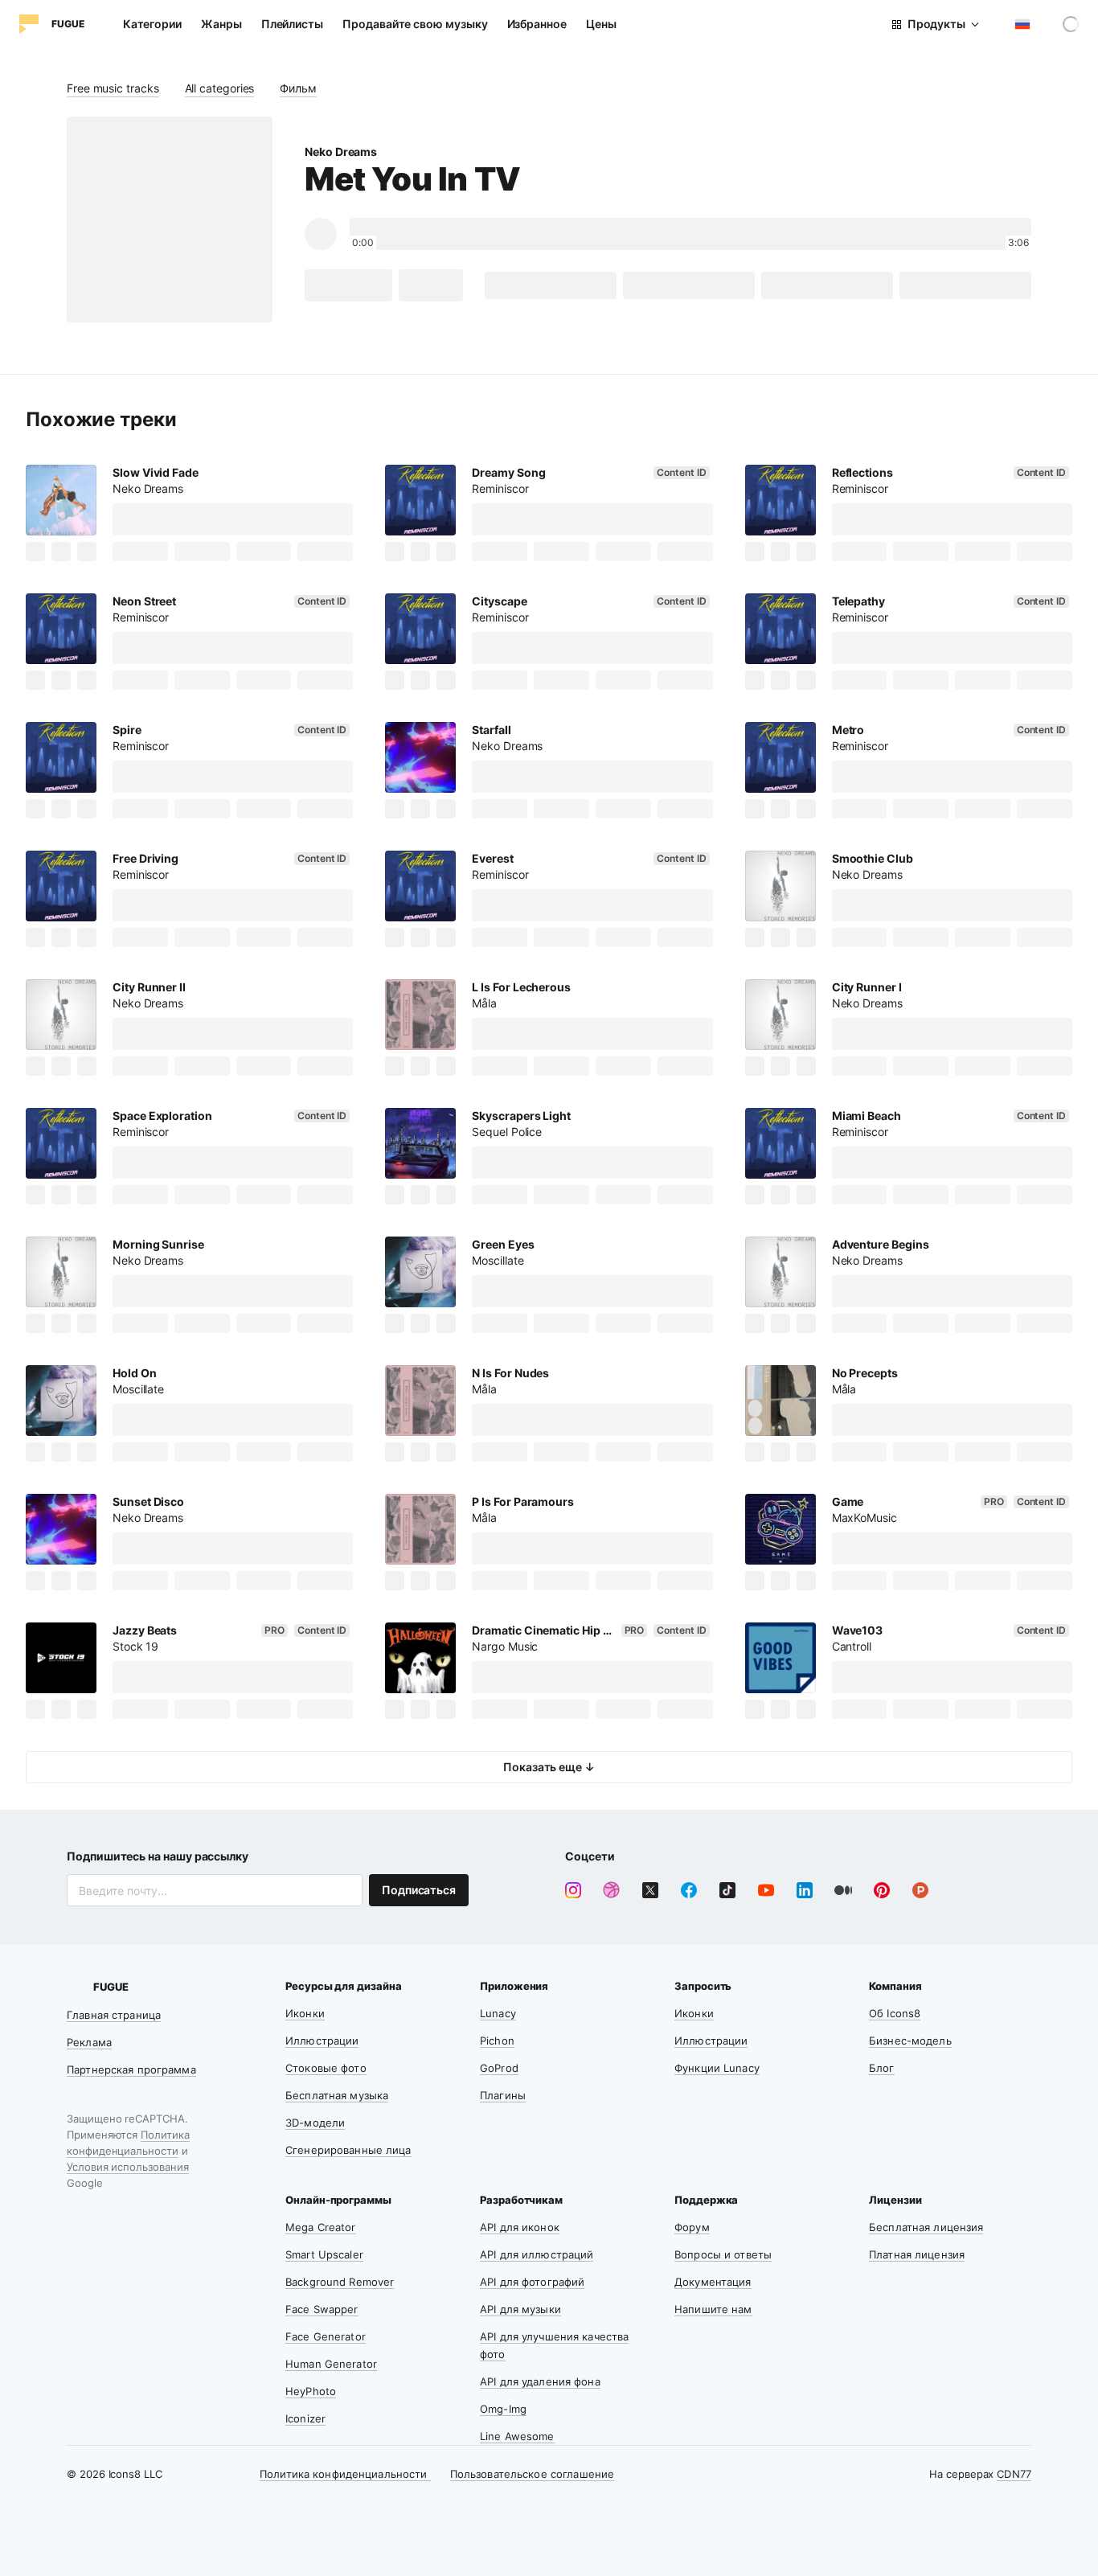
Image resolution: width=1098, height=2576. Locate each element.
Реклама (89, 2042)
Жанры (221, 24)
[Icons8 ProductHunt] (920, 1890)
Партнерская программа (131, 2069)
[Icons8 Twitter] (650, 1890)
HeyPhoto (311, 2391)
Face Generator (326, 2336)
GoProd (499, 2068)
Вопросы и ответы (723, 2254)
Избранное (537, 24)
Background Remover (340, 2282)
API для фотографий (532, 2282)
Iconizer (305, 2418)
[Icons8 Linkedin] (805, 1890)
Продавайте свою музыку (415, 24)
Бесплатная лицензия (926, 2227)
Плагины (503, 2095)
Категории (152, 24)
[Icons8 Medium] (843, 1890)
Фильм (298, 88)
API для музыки (520, 2309)
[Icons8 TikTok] (727, 1890)
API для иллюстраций (537, 2254)
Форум (692, 2227)
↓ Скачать (348, 285)
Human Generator (331, 2364)
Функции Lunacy (717, 2068)
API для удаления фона (540, 2381)
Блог (882, 2068)
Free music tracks (113, 88)
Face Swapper (322, 2309)
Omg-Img (503, 2409)
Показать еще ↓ (549, 1767)
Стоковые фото (326, 2068)
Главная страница (114, 2015)
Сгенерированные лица (348, 2150)
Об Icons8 (895, 2013)
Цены (601, 24)
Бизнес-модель (910, 2041)
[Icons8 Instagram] (573, 1890)
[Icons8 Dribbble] (612, 1890)
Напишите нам (713, 2309)
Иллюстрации (322, 2041)
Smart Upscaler (324, 2254)
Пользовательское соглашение (533, 2474)
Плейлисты (292, 24)
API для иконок (520, 2227)
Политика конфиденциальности (345, 2474)
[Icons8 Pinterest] (882, 1890)
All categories (220, 88)
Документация (713, 2282)
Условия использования (128, 2167)
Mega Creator (321, 2227)
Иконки (305, 2013)
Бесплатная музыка (337, 2095)
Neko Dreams (341, 152)
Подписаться (419, 1890)
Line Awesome (517, 2436)
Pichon (497, 2041)
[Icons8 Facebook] (689, 1890)
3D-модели (315, 2123)
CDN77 (1014, 2474)
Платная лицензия (917, 2254)
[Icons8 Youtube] (766, 1890)
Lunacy (498, 2013)
